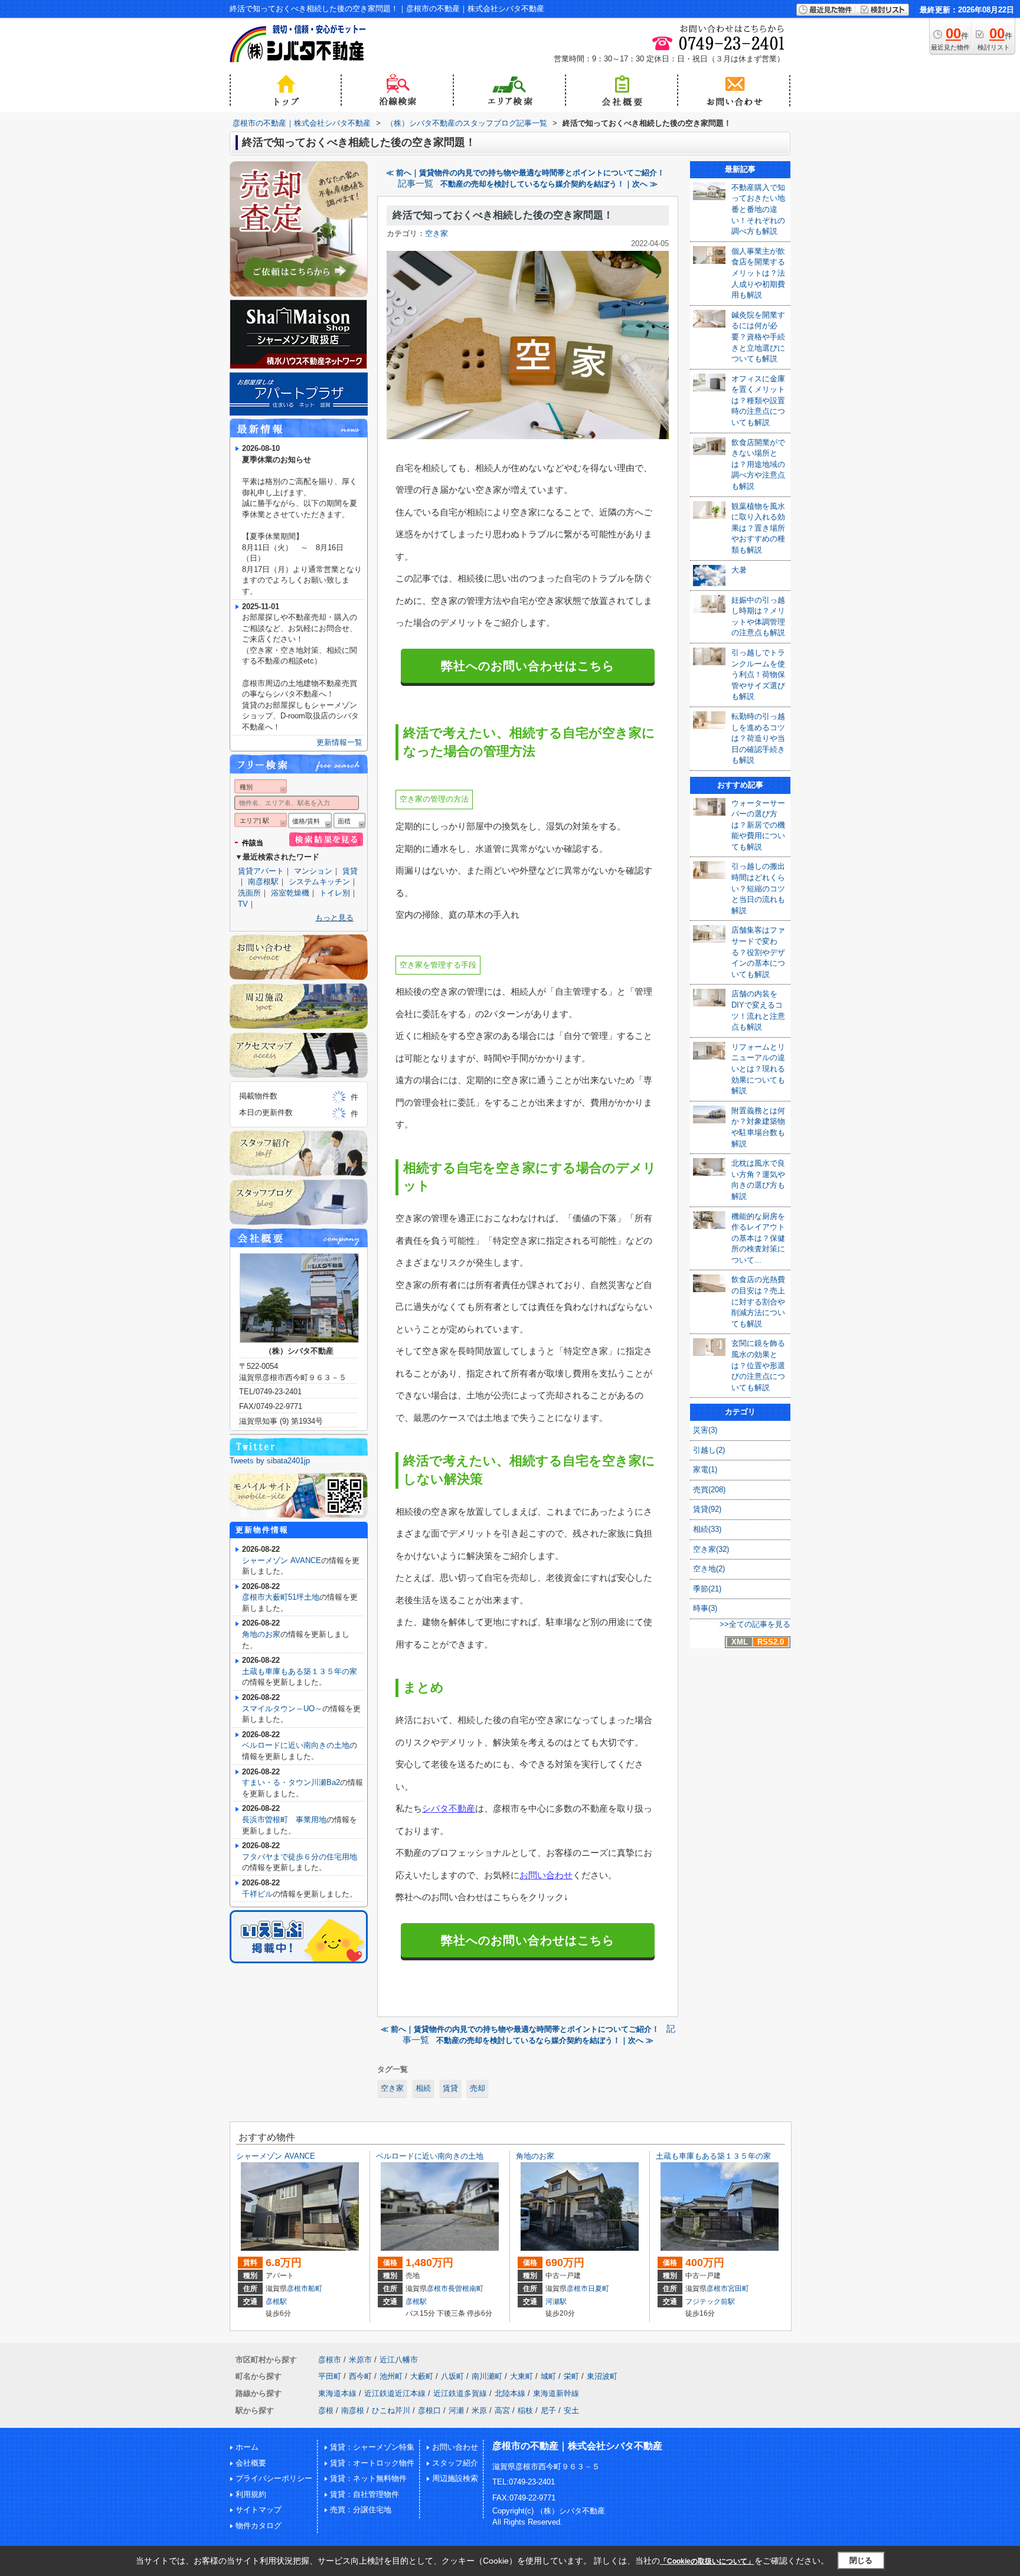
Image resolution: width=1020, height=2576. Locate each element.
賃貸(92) (707, 1509)
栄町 (571, 2376)
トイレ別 (335, 893)
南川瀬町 (487, 2376)
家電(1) (705, 1470)
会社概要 (251, 2463)
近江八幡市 (399, 2360)
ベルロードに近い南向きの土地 (296, 1745)
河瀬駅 (556, 2302)
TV (243, 904)
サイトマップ (259, 2510)
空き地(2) (709, 1569)
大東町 (522, 2376)
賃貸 (450, 2088)
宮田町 (738, 2289)
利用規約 (251, 2494)
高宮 (502, 2410)
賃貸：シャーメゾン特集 (372, 2447)
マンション (313, 871)
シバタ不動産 (449, 1808)
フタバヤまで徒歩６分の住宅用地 (300, 1857)
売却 (478, 2088)
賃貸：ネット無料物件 (368, 2478)
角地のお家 (261, 1634)
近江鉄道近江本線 (395, 2393)
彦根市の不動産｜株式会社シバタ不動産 (577, 2446)
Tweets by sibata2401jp (270, 1461)
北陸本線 (510, 2393)
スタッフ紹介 (455, 2463)
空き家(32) (711, 1549)
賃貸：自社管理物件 (364, 2494)
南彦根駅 (263, 882)
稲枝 (525, 2410)
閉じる (861, 2560)
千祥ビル (257, 1894)
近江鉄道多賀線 (460, 2393)
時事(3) (705, 1608)
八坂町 (452, 2376)
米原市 (360, 2360)
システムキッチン (319, 882)
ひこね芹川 (391, 2410)
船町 (315, 2289)
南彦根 (353, 2410)
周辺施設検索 (455, 2478)
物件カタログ (259, 2526)
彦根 (326, 2410)
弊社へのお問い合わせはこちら (528, 666)
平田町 (330, 2376)
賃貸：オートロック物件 (372, 2463)
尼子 (548, 2410)
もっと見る (334, 918)
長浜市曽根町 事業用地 (284, 1820)
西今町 (360, 2376)
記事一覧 (416, 184)
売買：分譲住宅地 (361, 2510)
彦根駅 (276, 2302)
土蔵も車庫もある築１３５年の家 (300, 1671)
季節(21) (707, 1589)
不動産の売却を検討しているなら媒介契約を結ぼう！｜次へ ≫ (549, 184)
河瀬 (456, 2410)
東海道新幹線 (556, 2393)
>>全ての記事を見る (755, 1624)
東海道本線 (337, 2393)
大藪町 (422, 2376)
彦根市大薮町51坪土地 (281, 1597)
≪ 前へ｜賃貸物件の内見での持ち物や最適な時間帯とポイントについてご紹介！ (525, 173)
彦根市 (297, 2289)
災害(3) (705, 1430)
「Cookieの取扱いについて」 (707, 2561)
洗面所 (249, 893)
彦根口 (429, 2410)
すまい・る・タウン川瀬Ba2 (291, 1782)
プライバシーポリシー (274, 2478)
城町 (548, 2376)
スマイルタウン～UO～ (282, 1709)
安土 (571, 2410)
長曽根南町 (466, 2289)
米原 (479, 2410)
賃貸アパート (261, 871)
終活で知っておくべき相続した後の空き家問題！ (503, 215)
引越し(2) (709, 1450)
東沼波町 (602, 2376)
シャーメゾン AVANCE (282, 1560)
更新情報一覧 (339, 742)
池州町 (391, 2376)
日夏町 (599, 2289)
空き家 (437, 233)
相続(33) (707, 1529)
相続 (423, 2088)
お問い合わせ (546, 1875)
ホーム (247, 2447)
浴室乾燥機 (290, 893)
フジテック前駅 (710, 2302)
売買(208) (709, 1490)
